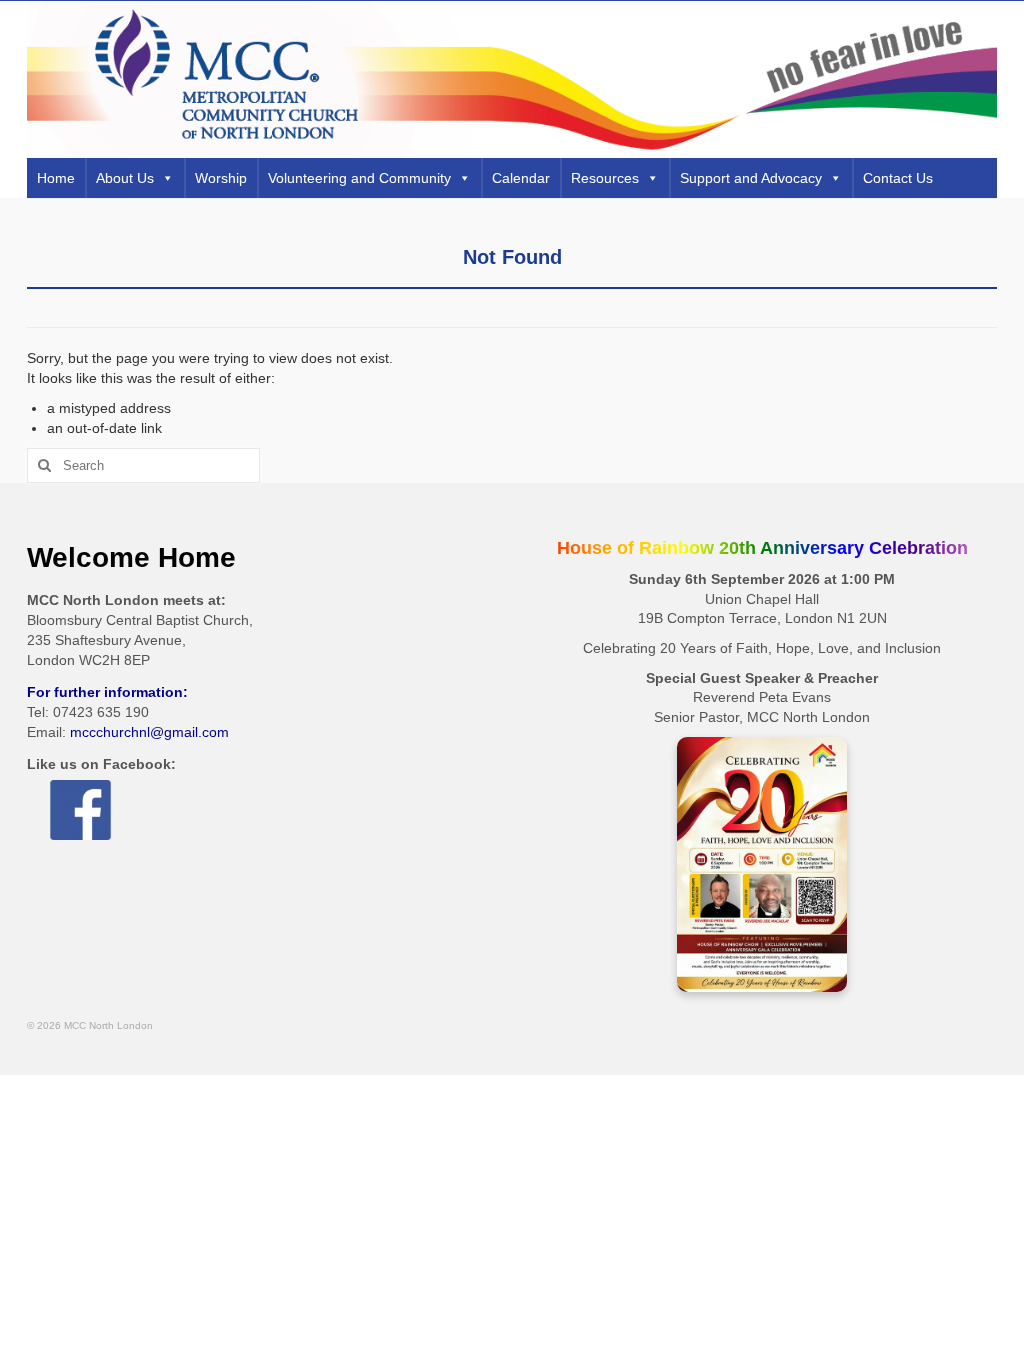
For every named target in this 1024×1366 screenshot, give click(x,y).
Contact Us (898, 178)
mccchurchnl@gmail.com (149, 732)
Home (56, 178)
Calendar (521, 178)
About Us (125, 178)
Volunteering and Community (359, 178)
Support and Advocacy (751, 178)
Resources (605, 178)
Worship (221, 178)
